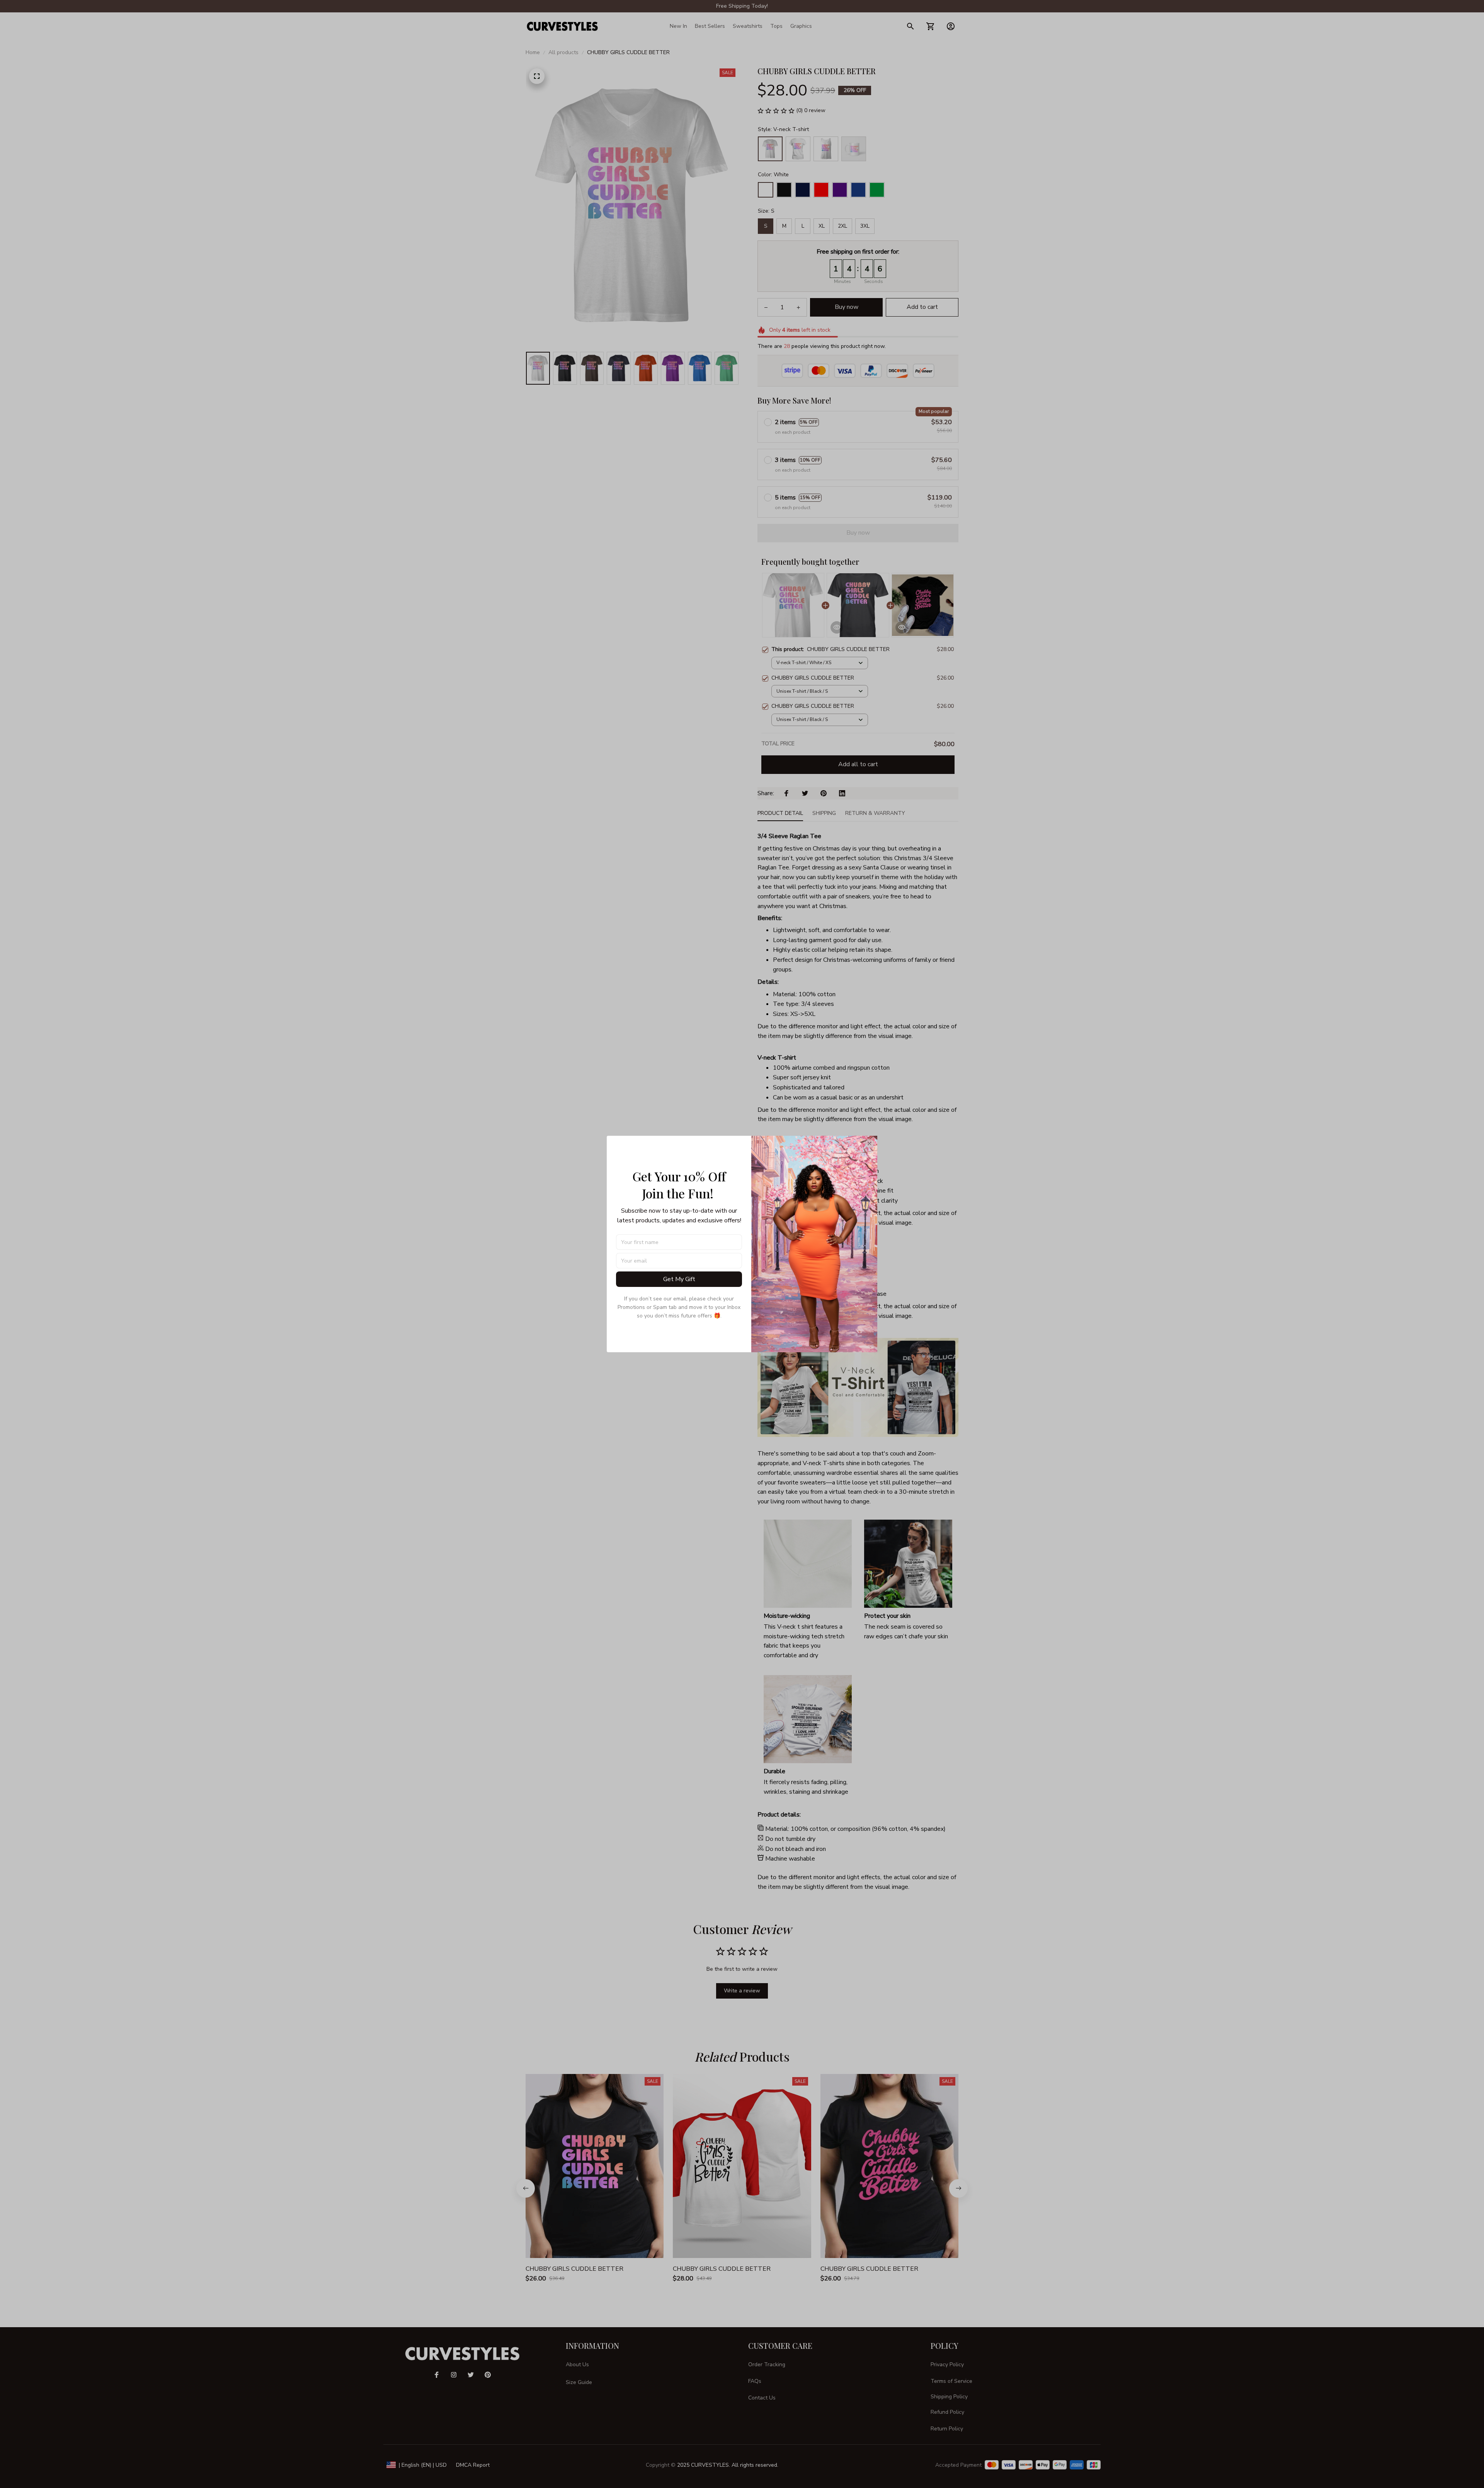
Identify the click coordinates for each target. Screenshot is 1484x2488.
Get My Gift (679, 1279)
